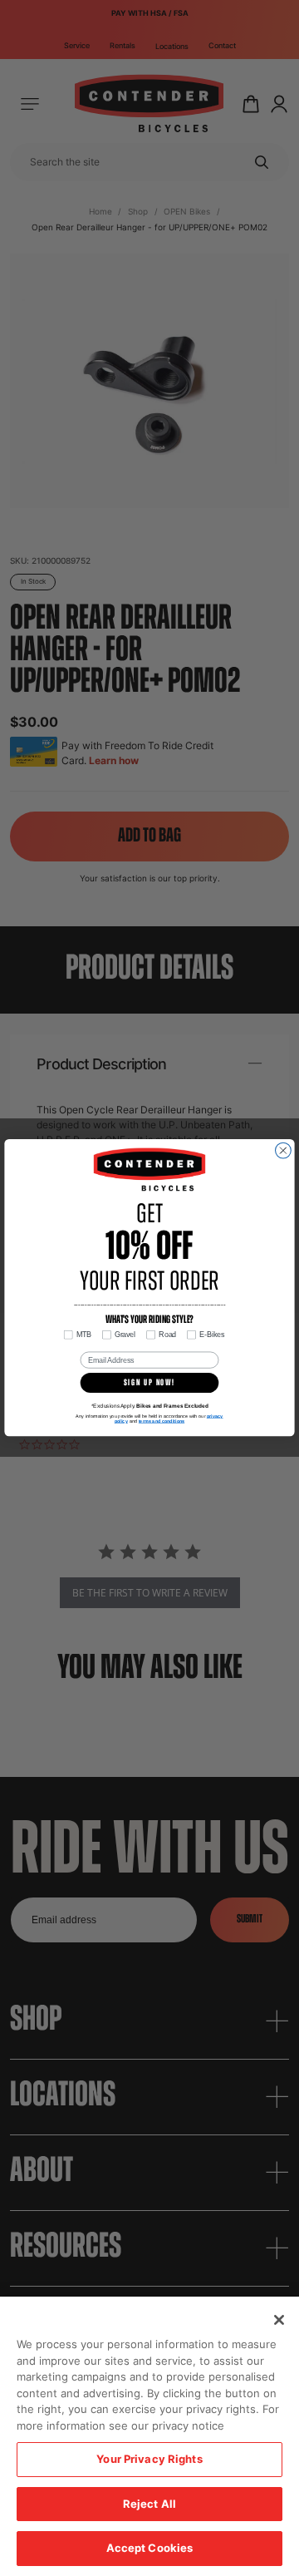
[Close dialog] (284, 1151)
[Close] (279, 2320)
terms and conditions (162, 1421)
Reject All (149, 2504)
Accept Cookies (150, 2548)
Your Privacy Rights (149, 2459)
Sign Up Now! (149, 1383)
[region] (149, 2436)
